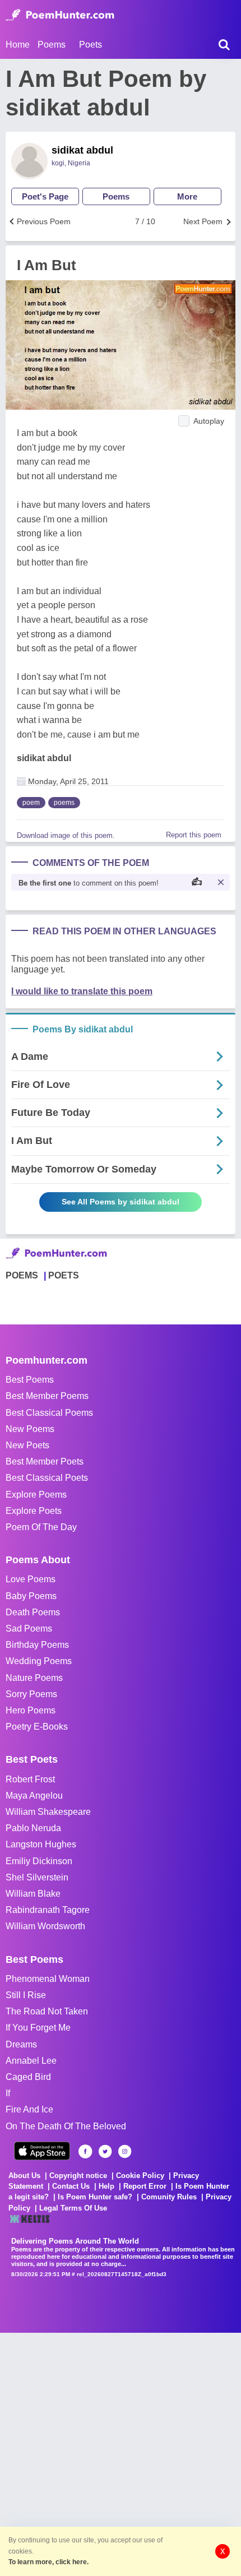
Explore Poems (36, 1495)
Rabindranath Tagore (48, 1910)
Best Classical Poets (47, 1478)
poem (31, 803)
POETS (64, 1275)
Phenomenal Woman (48, 1979)
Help (106, 2186)
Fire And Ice (29, 2109)
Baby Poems (31, 1596)
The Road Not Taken (47, 2011)
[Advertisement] (121, 2453)
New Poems (30, 1429)
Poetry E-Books (37, 1727)
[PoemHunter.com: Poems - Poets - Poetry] (60, 15)
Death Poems (33, 1612)
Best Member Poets (45, 1461)
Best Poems (30, 1380)
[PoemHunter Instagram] (125, 2151)
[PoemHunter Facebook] (85, 2151)
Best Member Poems (47, 1396)
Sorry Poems (31, 1694)
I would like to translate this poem (82, 991)
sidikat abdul (82, 150)
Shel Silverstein (37, 1877)
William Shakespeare (48, 1812)
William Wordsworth (45, 1926)
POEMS (22, 1275)
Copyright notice (78, 2176)
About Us (24, 2176)
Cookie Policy (140, 2176)
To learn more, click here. (48, 2562)
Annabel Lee (31, 2061)
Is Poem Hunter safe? (95, 2197)
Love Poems (31, 1579)
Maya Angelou (34, 1796)
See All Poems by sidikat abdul (121, 1202)
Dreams (21, 2044)
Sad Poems (29, 1628)
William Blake (33, 1894)
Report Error (145, 2186)
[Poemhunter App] (42, 2151)
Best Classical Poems (49, 1413)
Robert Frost (30, 1779)
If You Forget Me (38, 2028)
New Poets (27, 1445)
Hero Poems (31, 1710)
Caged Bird (28, 2077)
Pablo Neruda (33, 1828)
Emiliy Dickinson (39, 1861)
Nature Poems (34, 1678)
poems (64, 803)
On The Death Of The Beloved (66, 2126)
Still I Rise (26, 1995)
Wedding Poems (39, 1661)
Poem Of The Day (41, 1527)
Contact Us (71, 2186)
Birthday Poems (37, 1645)
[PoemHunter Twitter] (105, 2151)
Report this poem (194, 835)
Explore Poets (34, 1511)
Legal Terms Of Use (73, 2208)
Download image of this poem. (66, 835)
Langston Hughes (41, 1844)
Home (18, 45)
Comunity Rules (169, 2197)
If (8, 2093)
